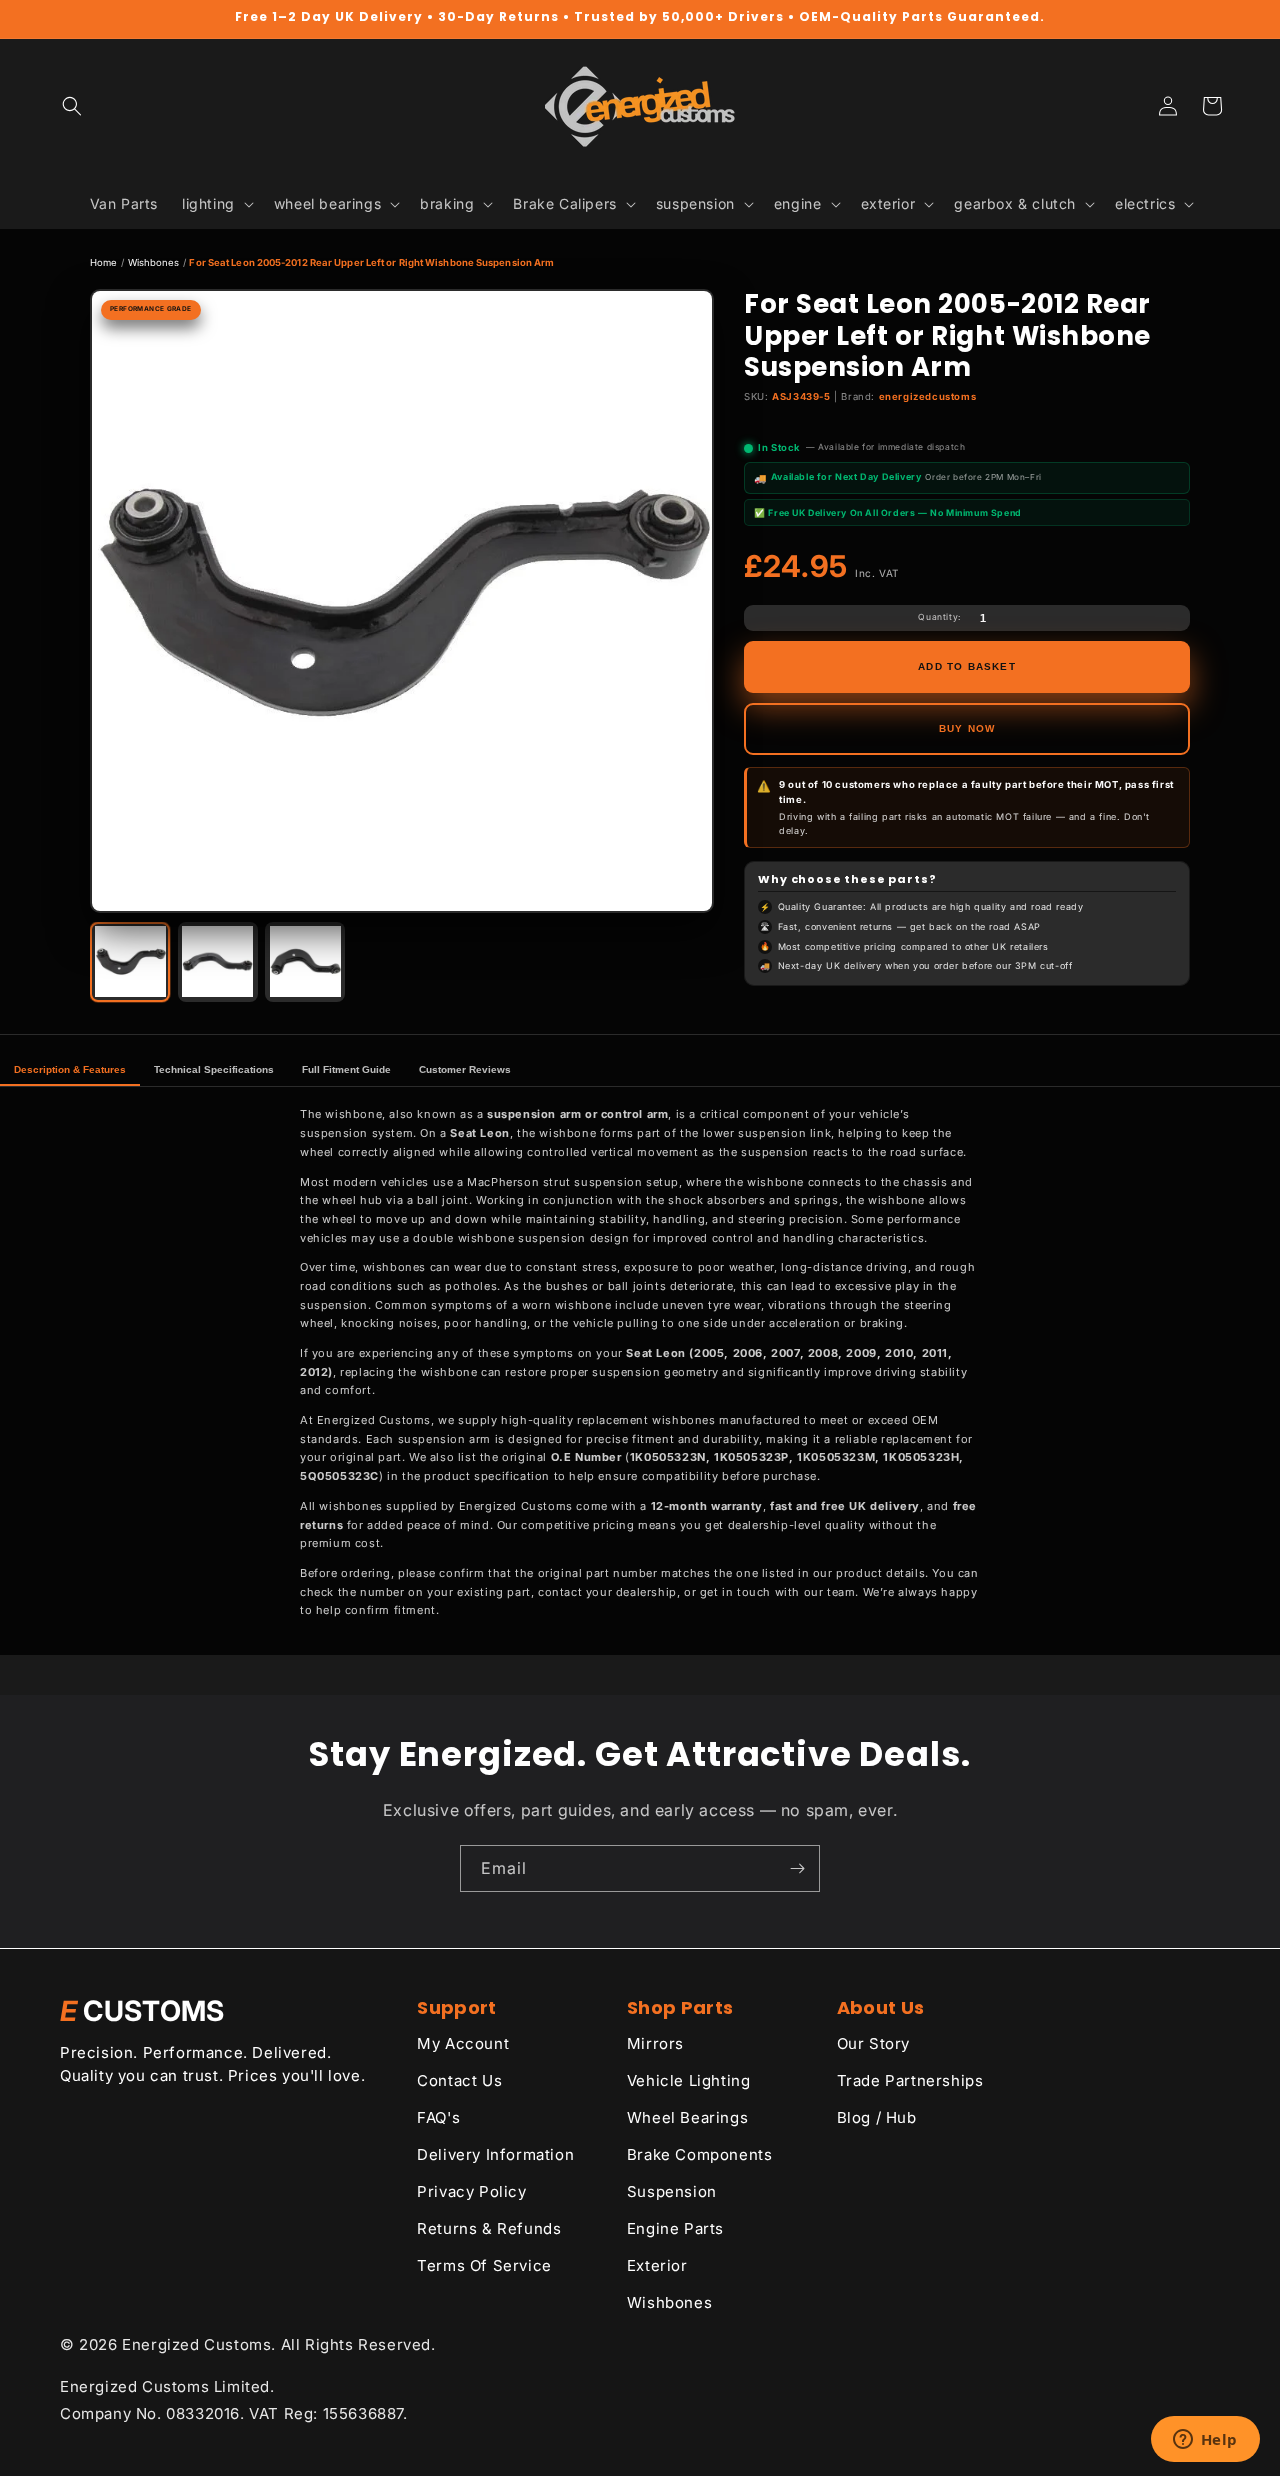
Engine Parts (675, 2228)
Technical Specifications (214, 1069)
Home (103, 262)
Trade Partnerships (910, 2080)
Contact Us (459, 2080)
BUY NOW (967, 728)
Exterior (657, 2265)
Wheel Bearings (687, 2117)
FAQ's (438, 2117)
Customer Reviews (465, 1069)
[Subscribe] (797, 1868)
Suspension (672, 2191)
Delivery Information (495, 2154)
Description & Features (70, 1069)
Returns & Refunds (489, 2228)
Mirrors (655, 2043)
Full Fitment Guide (346, 1069)
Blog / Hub (877, 2117)
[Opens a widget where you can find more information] (1205, 2441)
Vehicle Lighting (689, 2080)
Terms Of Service (484, 2265)
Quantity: (939, 617)
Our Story (873, 2043)
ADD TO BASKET (967, 666)
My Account (463, 2043)
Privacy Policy (471, 2191)
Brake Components (700, 2154)
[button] (72, 106)
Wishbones (154, 262)
